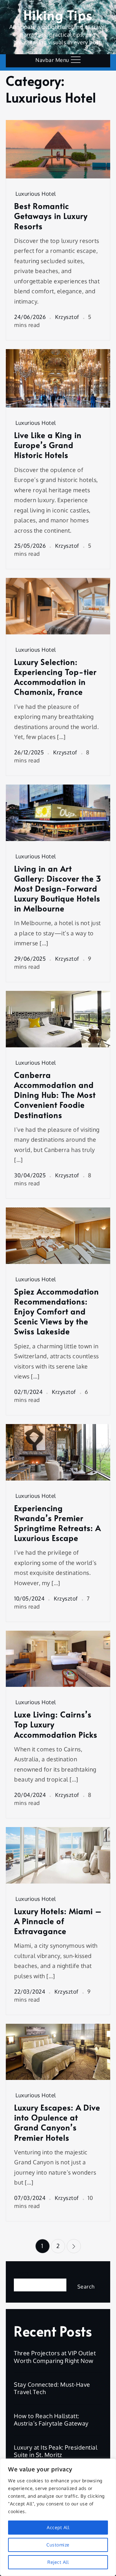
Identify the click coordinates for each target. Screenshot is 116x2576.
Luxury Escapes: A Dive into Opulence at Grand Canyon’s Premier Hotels (57, 2122)
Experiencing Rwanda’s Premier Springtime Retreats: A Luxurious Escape (58, 1523)
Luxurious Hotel (36, 194)
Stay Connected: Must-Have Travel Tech (52, 2388)
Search (24, 2273)
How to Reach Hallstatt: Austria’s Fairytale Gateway (51, 2420)
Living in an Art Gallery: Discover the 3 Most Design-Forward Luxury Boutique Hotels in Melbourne (58, 889)
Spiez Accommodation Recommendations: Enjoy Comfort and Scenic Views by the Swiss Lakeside (57, 1311)
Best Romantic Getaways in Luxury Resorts (51, 216)
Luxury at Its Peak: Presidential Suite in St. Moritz (56, 2451)
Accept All (58, 2527)
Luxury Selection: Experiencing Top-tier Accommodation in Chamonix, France (55, 677)
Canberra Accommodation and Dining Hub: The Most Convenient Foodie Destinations (55, 1095)
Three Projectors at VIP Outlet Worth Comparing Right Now (55, 2357)
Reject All (58, 2562)
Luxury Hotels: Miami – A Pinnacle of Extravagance (58, 1921)
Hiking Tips (58, 15)
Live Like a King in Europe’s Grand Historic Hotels (48, 445)
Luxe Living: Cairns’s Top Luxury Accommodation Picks (56, 1724)
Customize (58, 2545)
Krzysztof (67, 317)
